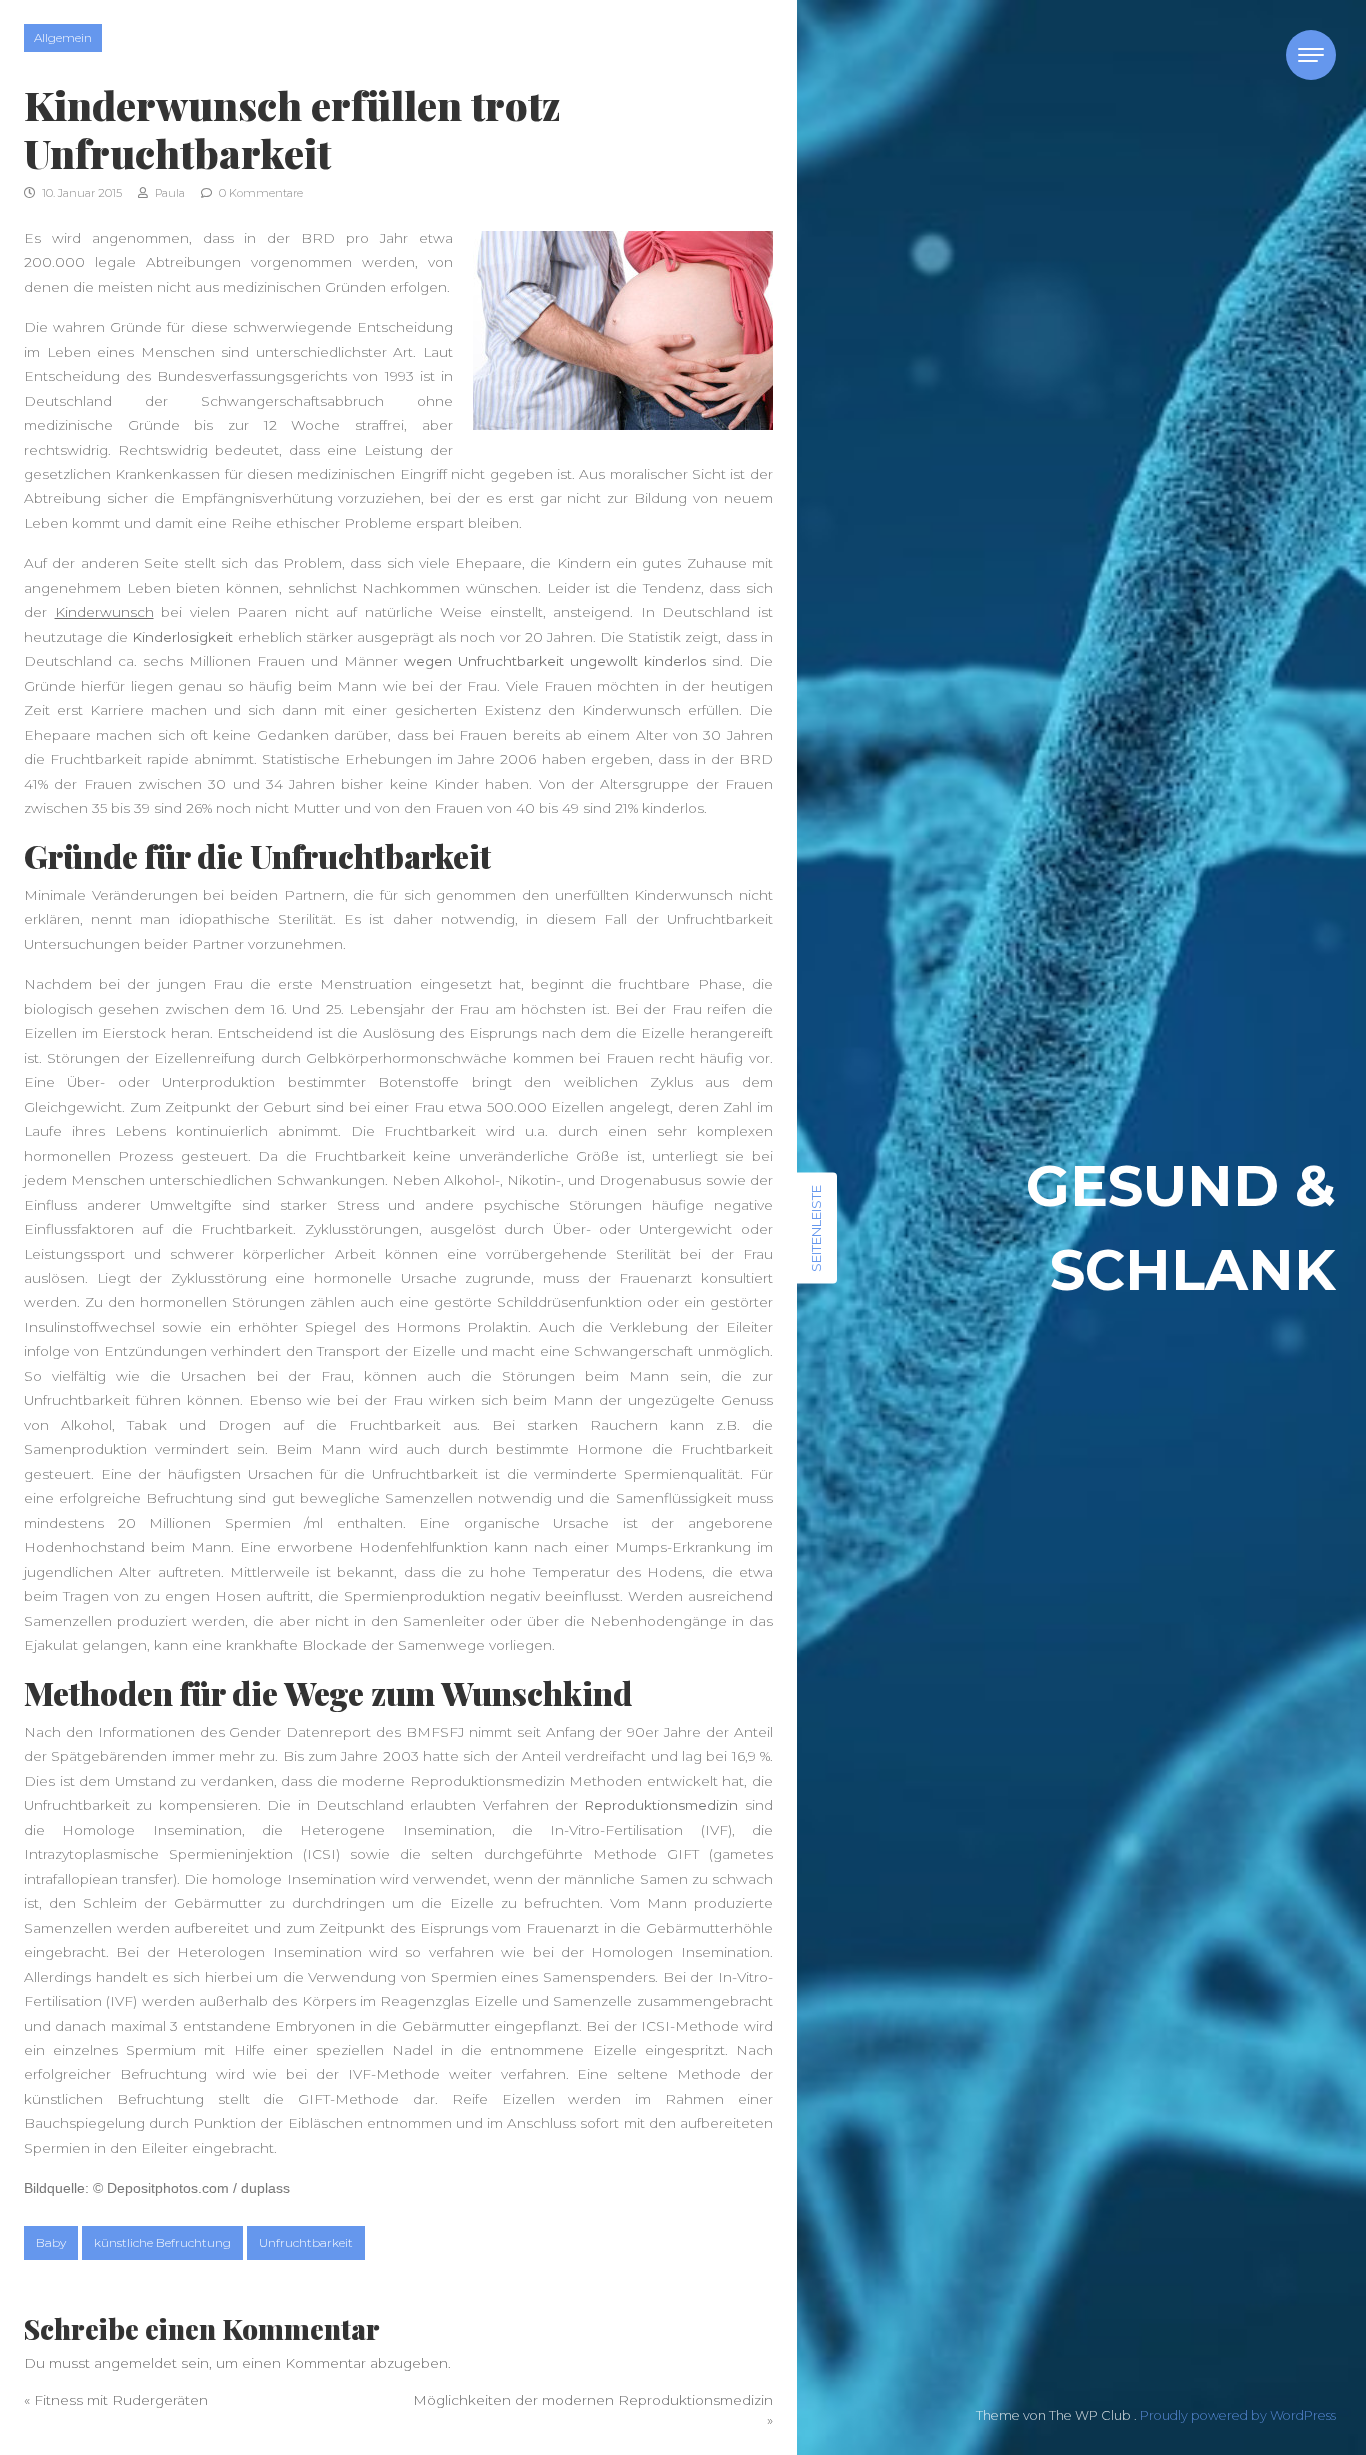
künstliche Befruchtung (162, 2242)
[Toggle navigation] (1311, 55)
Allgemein (63, 37)
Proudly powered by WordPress (1238, 2415)
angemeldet (135, 2363)
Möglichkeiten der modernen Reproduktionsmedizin (593, 2400)
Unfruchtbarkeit (306, 2242)
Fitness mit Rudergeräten (121, 2400)
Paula (168, 193)
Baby (51, 2242)
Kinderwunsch (104, 612)
